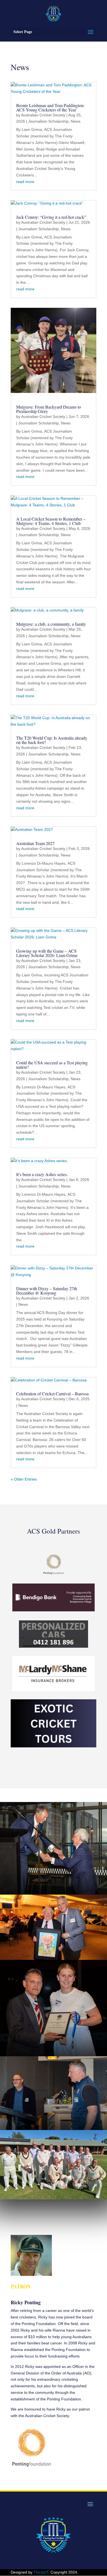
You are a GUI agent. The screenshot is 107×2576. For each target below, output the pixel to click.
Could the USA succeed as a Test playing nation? (52, 1065)
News (76, 121)
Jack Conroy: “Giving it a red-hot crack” (51, 217)
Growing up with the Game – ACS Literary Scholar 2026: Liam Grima (47, 953)
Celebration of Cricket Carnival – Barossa (52, 1394)
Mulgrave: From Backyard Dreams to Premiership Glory (49, 409)
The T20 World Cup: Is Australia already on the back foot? (52, 740)
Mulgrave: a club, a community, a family (51, 624)
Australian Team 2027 (35, 843)
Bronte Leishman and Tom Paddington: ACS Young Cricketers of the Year (50, 107)
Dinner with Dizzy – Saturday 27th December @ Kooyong (47, 1291)
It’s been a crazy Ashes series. (42, 1174)
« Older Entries (24, 1479)
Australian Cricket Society (43, 115)
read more (25, 182)
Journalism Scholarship (48, 121)
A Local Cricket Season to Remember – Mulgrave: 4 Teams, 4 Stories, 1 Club (51, 521)
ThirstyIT (41, 2572)
